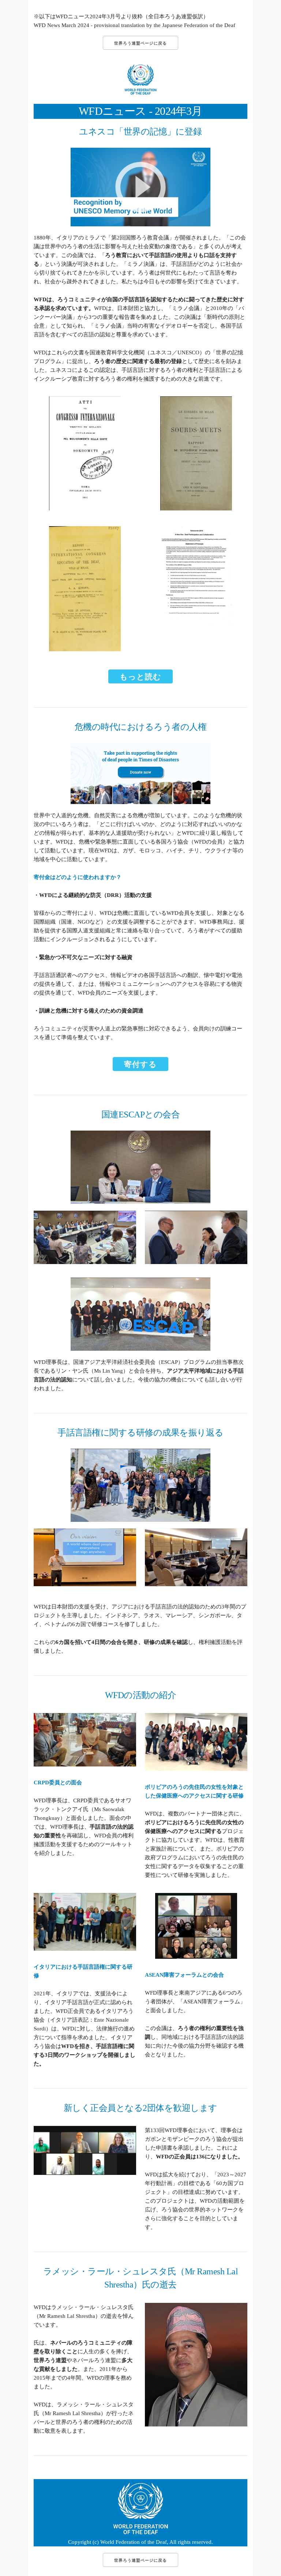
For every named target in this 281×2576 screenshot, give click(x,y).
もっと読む (140, 677)
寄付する (140, 1064)
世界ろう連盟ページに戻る (140, 43)
